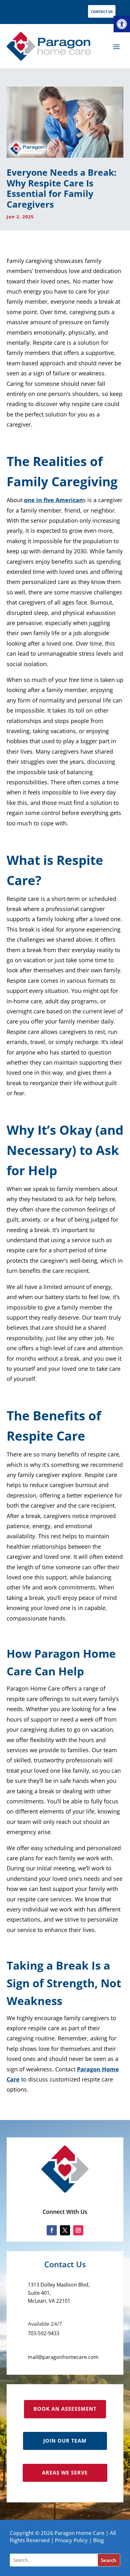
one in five (40, 500)
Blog (98, 2540)
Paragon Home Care (80, 2533)
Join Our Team (65, 2441)
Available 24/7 (45, 2324)
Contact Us (102, 12)
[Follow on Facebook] (52, 2230)
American (69, 500)
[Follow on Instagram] (78, 2230)
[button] (122, 24)
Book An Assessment (65, 2409)
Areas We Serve (65, 2473)
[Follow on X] (65, 2230)
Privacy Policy (71, 2540)
